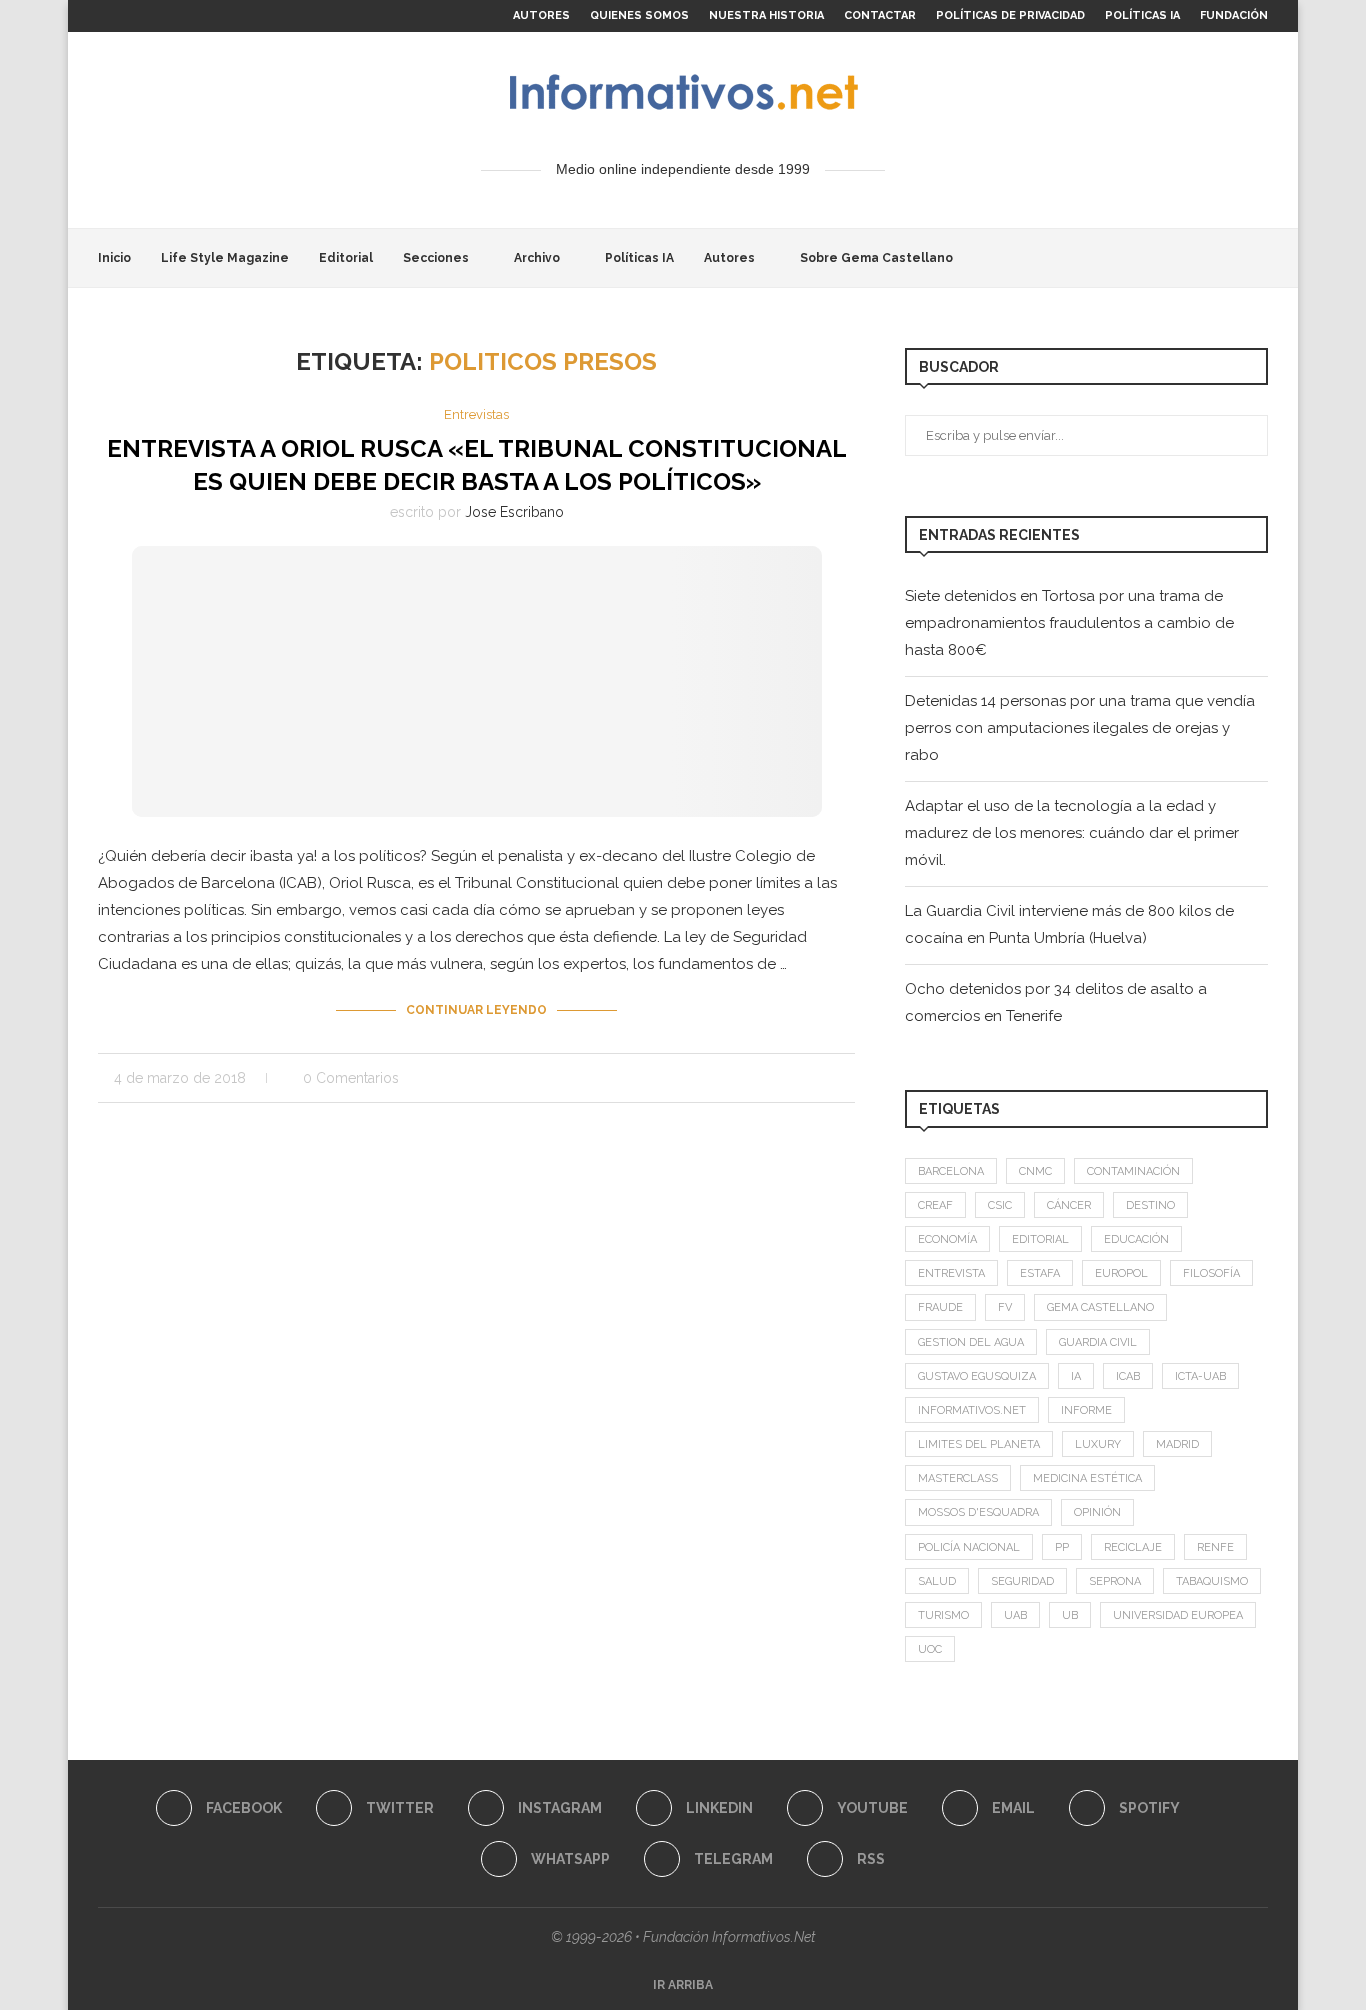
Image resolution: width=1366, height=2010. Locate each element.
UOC (930, 1649)
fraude (940, 1307)
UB (1070, 1615)
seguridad (1022, 1581)
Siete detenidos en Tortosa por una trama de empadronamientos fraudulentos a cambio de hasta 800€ (1069, 623)
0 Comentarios (351, 1078)
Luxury (1098, 1444)
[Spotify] (218, 16)
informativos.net (972, 1410)
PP (1062, 1547)
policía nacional (969, 1547)
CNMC (1035, 1171)
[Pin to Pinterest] (744, 1078)
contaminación (1133, 1171)
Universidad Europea (1178, 1615)
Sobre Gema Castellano (876, 258)
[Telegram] (264, 16)
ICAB (1128, 1376)
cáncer (1069, 1205)
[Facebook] (103, 16)
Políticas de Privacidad (1010, 15)
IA (1076, 1376)
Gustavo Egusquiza (977, 1376)
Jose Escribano (514, 512)
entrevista (951, 1273)
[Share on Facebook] (713, 1078)
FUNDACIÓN (1234, 15)
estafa (1040, 1273)
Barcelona (951, 1171)
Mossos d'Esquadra (978, 1512)
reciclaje (1133, 1547)
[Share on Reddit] (786, 1078)
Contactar (880, 15)
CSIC (1000, 1205)
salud (937, 1581)
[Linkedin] (149, 16)
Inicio (114, 258)
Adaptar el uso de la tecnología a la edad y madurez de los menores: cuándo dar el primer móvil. (1072, 833)
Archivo (537, 258)
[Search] (1258, 258)
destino (1150, 1205)
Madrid (1177, 1444)
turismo (943, 1615)
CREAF (935, 1205)
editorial (1040, 1239)
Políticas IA (1142, 15)
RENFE (1215, 1547)
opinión (1097, 1512)
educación (1136, 1239)
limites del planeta (979, 1444)
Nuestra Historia (766, 15)
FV (1005, 1307)
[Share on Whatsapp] (807, 1078)
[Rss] (287, 16)
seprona (1115, 1581)
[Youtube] (172, 16)
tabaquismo (1212, 1581)
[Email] (195, 16)
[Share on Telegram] (828, 1078)
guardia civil (1098, 1342)
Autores (541, 15)
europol (1121, 1273)
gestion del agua (971, 1342)
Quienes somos (639, 15)
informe (1086, 1410)
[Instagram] (126, 16)
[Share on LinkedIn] (765, 1078)
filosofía (1211, 1273)
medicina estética (1087, 1478)
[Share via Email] (849, 1078)
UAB (1015, 1615)
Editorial (346, 258)
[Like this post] (688, 1078)
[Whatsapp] (241, 16)
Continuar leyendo (476, 1010)
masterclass (958, 1478)
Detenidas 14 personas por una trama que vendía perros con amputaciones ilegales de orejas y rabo (1080, 728)
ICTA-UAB (1200, 1376)
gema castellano (1100, 1307)
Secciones (436, 258)
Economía (947, 1239)
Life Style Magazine (225, 258)
